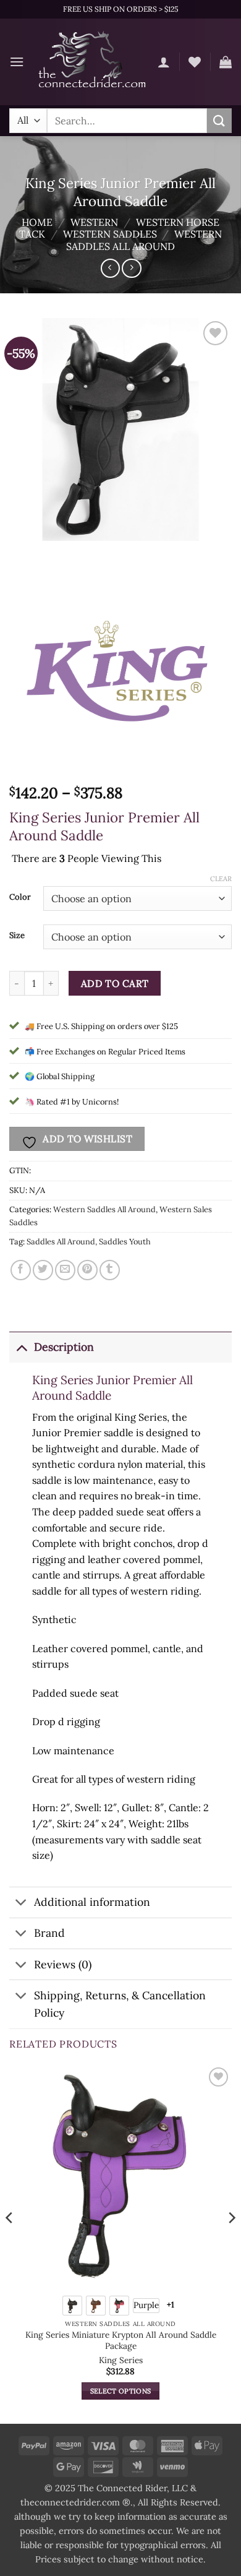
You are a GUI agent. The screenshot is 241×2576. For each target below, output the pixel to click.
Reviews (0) (63, 1964)
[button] (17, 62)
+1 (171, 2305)
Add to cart (115, 983)
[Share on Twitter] (43, 1270)
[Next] (231, 2243)
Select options (121, 2391)
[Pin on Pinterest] (87, 1270)
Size (17, 936)
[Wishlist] (195, 62)
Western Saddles (110, 234)
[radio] (72, 2306)
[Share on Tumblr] (110, 1270)
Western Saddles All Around (144, 240)
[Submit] (219, 120)
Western (94, 222)
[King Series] (120, 668)
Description (64, 1347)
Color (20, 897)
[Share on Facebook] (21, 1270)
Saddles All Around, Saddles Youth (89, 1242)
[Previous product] (131, 268)
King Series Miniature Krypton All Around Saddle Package (121, 2341)
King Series (121, 2360)
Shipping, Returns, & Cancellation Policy (120, 2004)
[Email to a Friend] (65, 1270)
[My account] (164, 62)
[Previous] (10, 2243)
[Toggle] (21, 1347)
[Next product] (110, 268)
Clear (221, 879)
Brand (49, 1933)
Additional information (92, 1902)
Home (37, 222)
